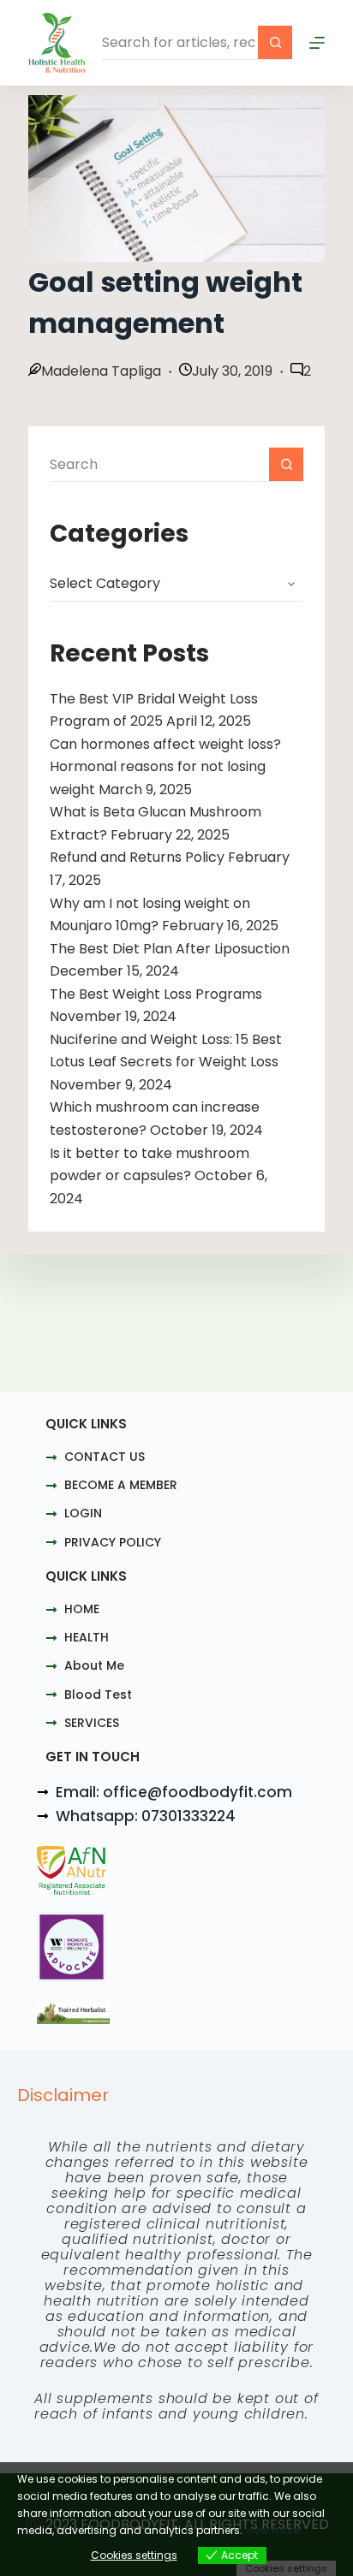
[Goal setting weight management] (176, 178)
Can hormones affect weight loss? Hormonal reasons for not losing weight (165, 767)
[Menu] (317, 43)
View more (272, 2530)
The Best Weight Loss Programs (156, 994)
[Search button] (275, 43)
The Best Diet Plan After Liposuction (170, 949)
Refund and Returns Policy (137, 857)
